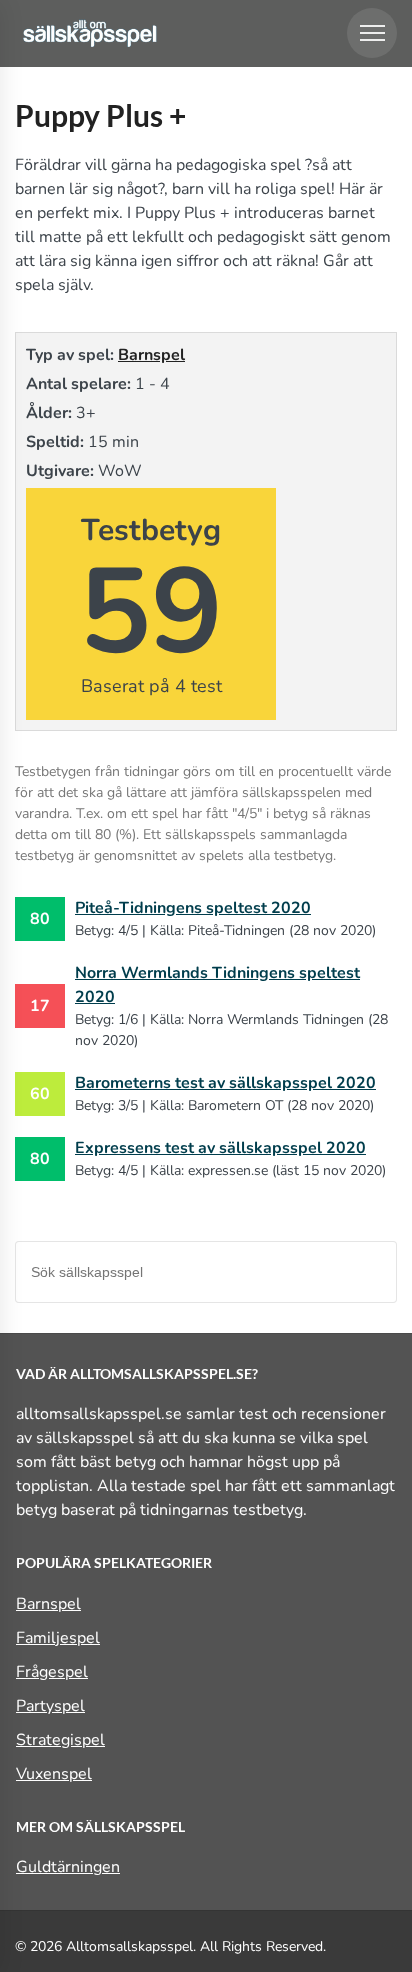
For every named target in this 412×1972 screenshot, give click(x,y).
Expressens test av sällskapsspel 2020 (220, 1148)
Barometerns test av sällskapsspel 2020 (225, 1083)
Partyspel (50, 1706)
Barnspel (151, 355)
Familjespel (58, 1638)
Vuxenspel (54, 1774)
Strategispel (60, 1740)
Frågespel (52, 1672)
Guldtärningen (68, 1867)
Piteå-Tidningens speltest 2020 (193, 908)
